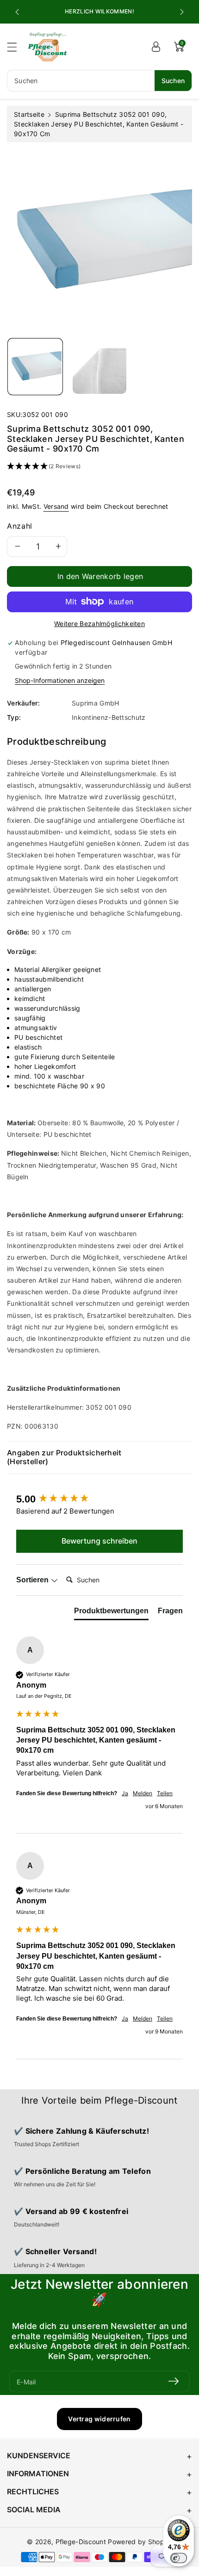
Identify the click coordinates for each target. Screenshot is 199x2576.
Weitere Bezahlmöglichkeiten (99, 624)
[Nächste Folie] (182, 12)
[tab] (111, 1613)
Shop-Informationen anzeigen (60, 680)
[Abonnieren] (174, 2381)
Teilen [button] (165, 1793)
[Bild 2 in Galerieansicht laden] (99, 367)
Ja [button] (125, 1793)
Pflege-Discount (81, 2542)
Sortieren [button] (33, 1580)
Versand (56, 506)
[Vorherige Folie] (17, 12)
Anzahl (20, 526)
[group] (99, 1499)
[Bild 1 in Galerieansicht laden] (35, 367)
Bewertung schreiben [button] (99, 1541)
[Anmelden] (156, 47)
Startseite (29, 114)
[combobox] (99, 81)
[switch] (179, 2558)
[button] (16, 47)
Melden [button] (143, 1793)
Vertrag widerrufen (99, 2419)
